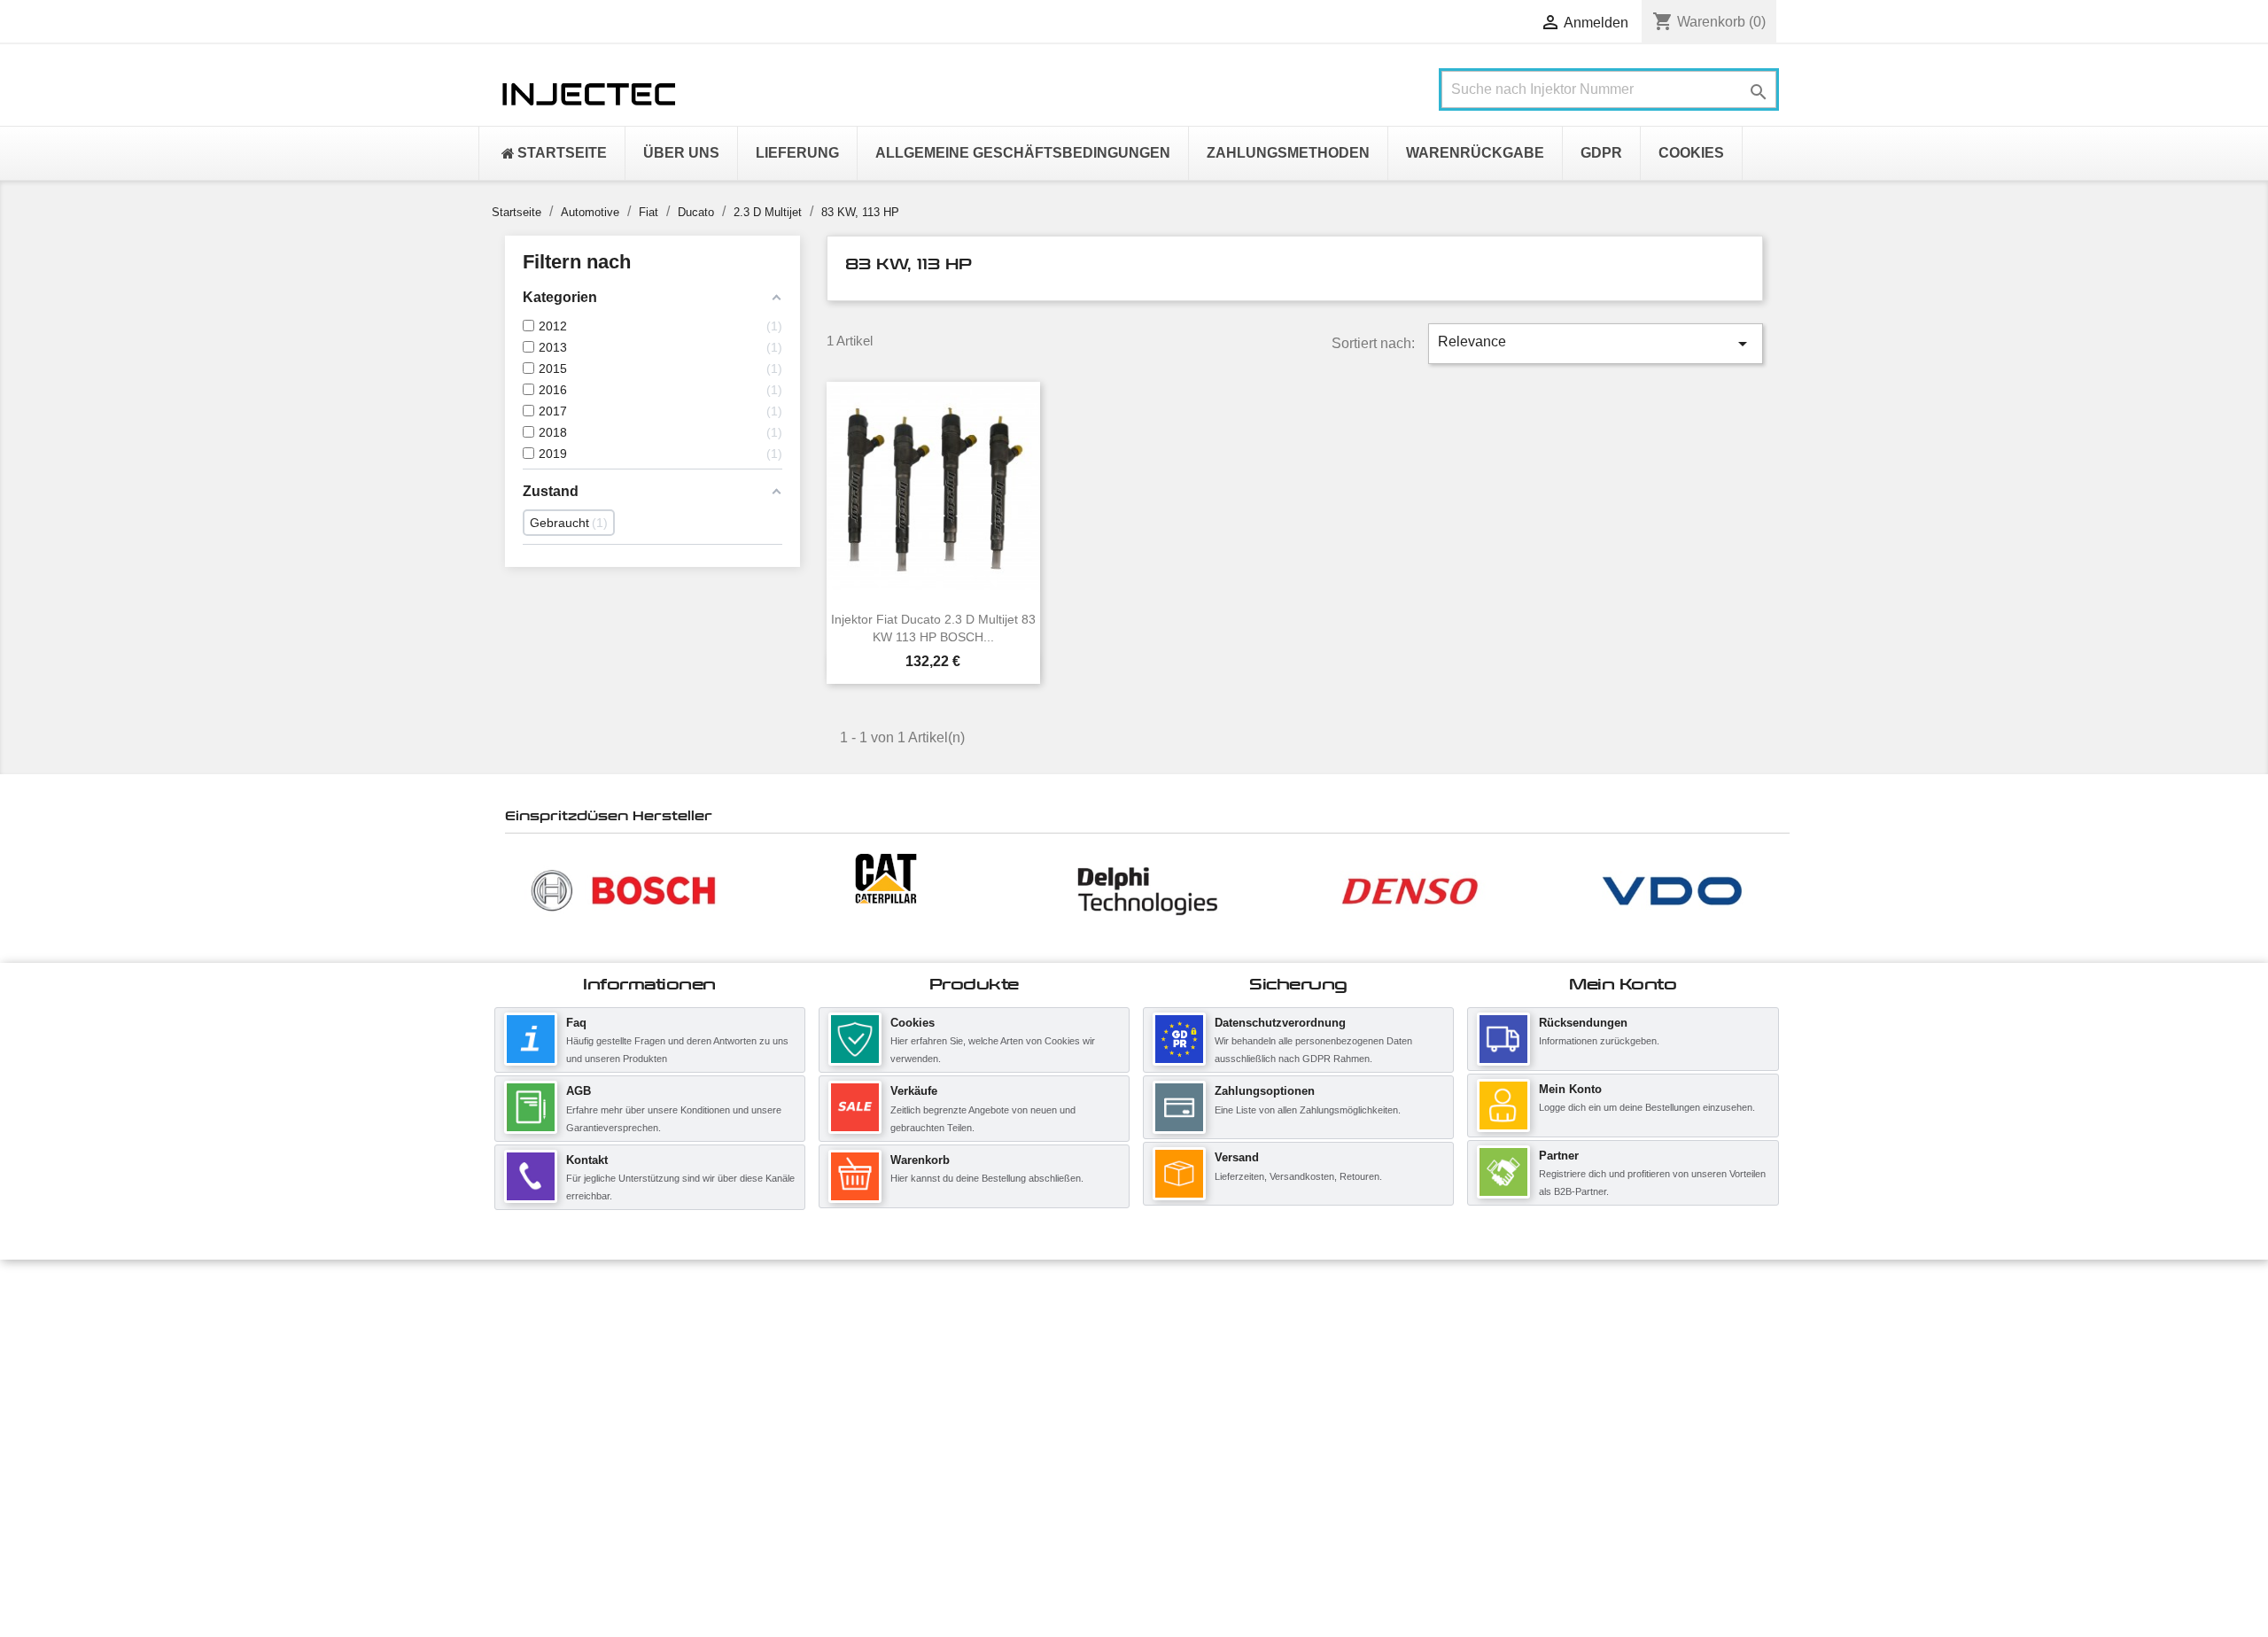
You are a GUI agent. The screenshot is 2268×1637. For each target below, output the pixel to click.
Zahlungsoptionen (1265, 1091)
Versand (1237, 1157)
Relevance (1596, 344)
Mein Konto (1570, 1089)
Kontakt (587, 1160)
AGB (579, 1091)
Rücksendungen (1583, 1023)
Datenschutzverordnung (1280, 1023)
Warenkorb (920, 1160)
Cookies (913, 1023)
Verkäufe (914, 1091)
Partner (1559, 1156)
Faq (576, 1023)
